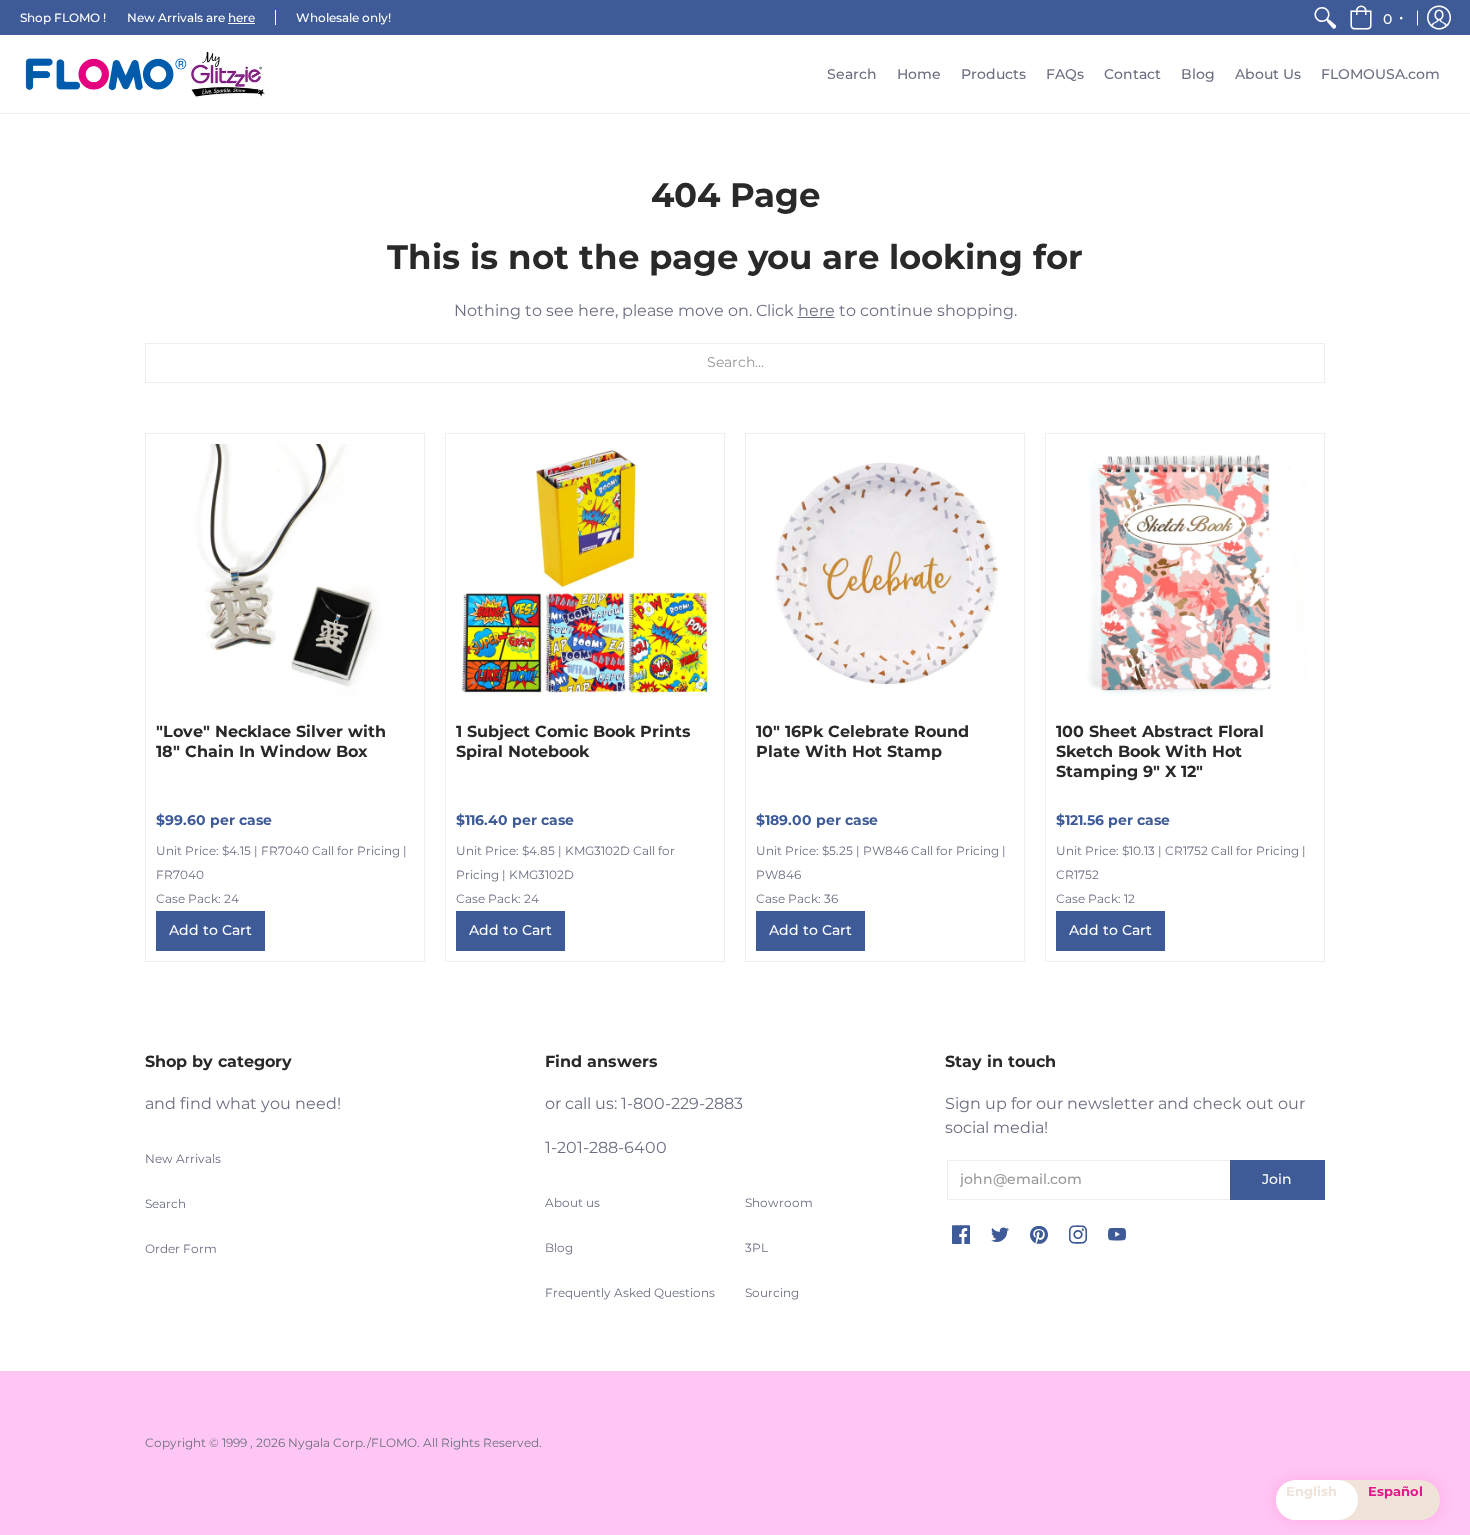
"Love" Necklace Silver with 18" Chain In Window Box (271, 741)
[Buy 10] (885, 573)
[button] (1377, 17)
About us (572, 1202)
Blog (559, 1247)
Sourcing (772, 1292)
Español (1395, 1491)
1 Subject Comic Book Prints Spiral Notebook (573, 741)
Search (165, 1203)
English (1311, 1491)
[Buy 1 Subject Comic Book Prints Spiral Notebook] (585, 573)
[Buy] (285, 573)
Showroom (779, 1202)
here (241, 17)
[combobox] (1317, 1500)
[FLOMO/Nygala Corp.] (145, 74)
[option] (1399, 1500)
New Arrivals (183, 1158)
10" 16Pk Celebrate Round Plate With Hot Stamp (862, 741)
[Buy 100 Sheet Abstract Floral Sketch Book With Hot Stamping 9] (1185, 573)
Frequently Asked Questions (630, 1292)
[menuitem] (1325, 17)
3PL (756, 1247)
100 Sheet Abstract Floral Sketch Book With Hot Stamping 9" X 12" (1160, 751)
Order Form (181, 1248)
